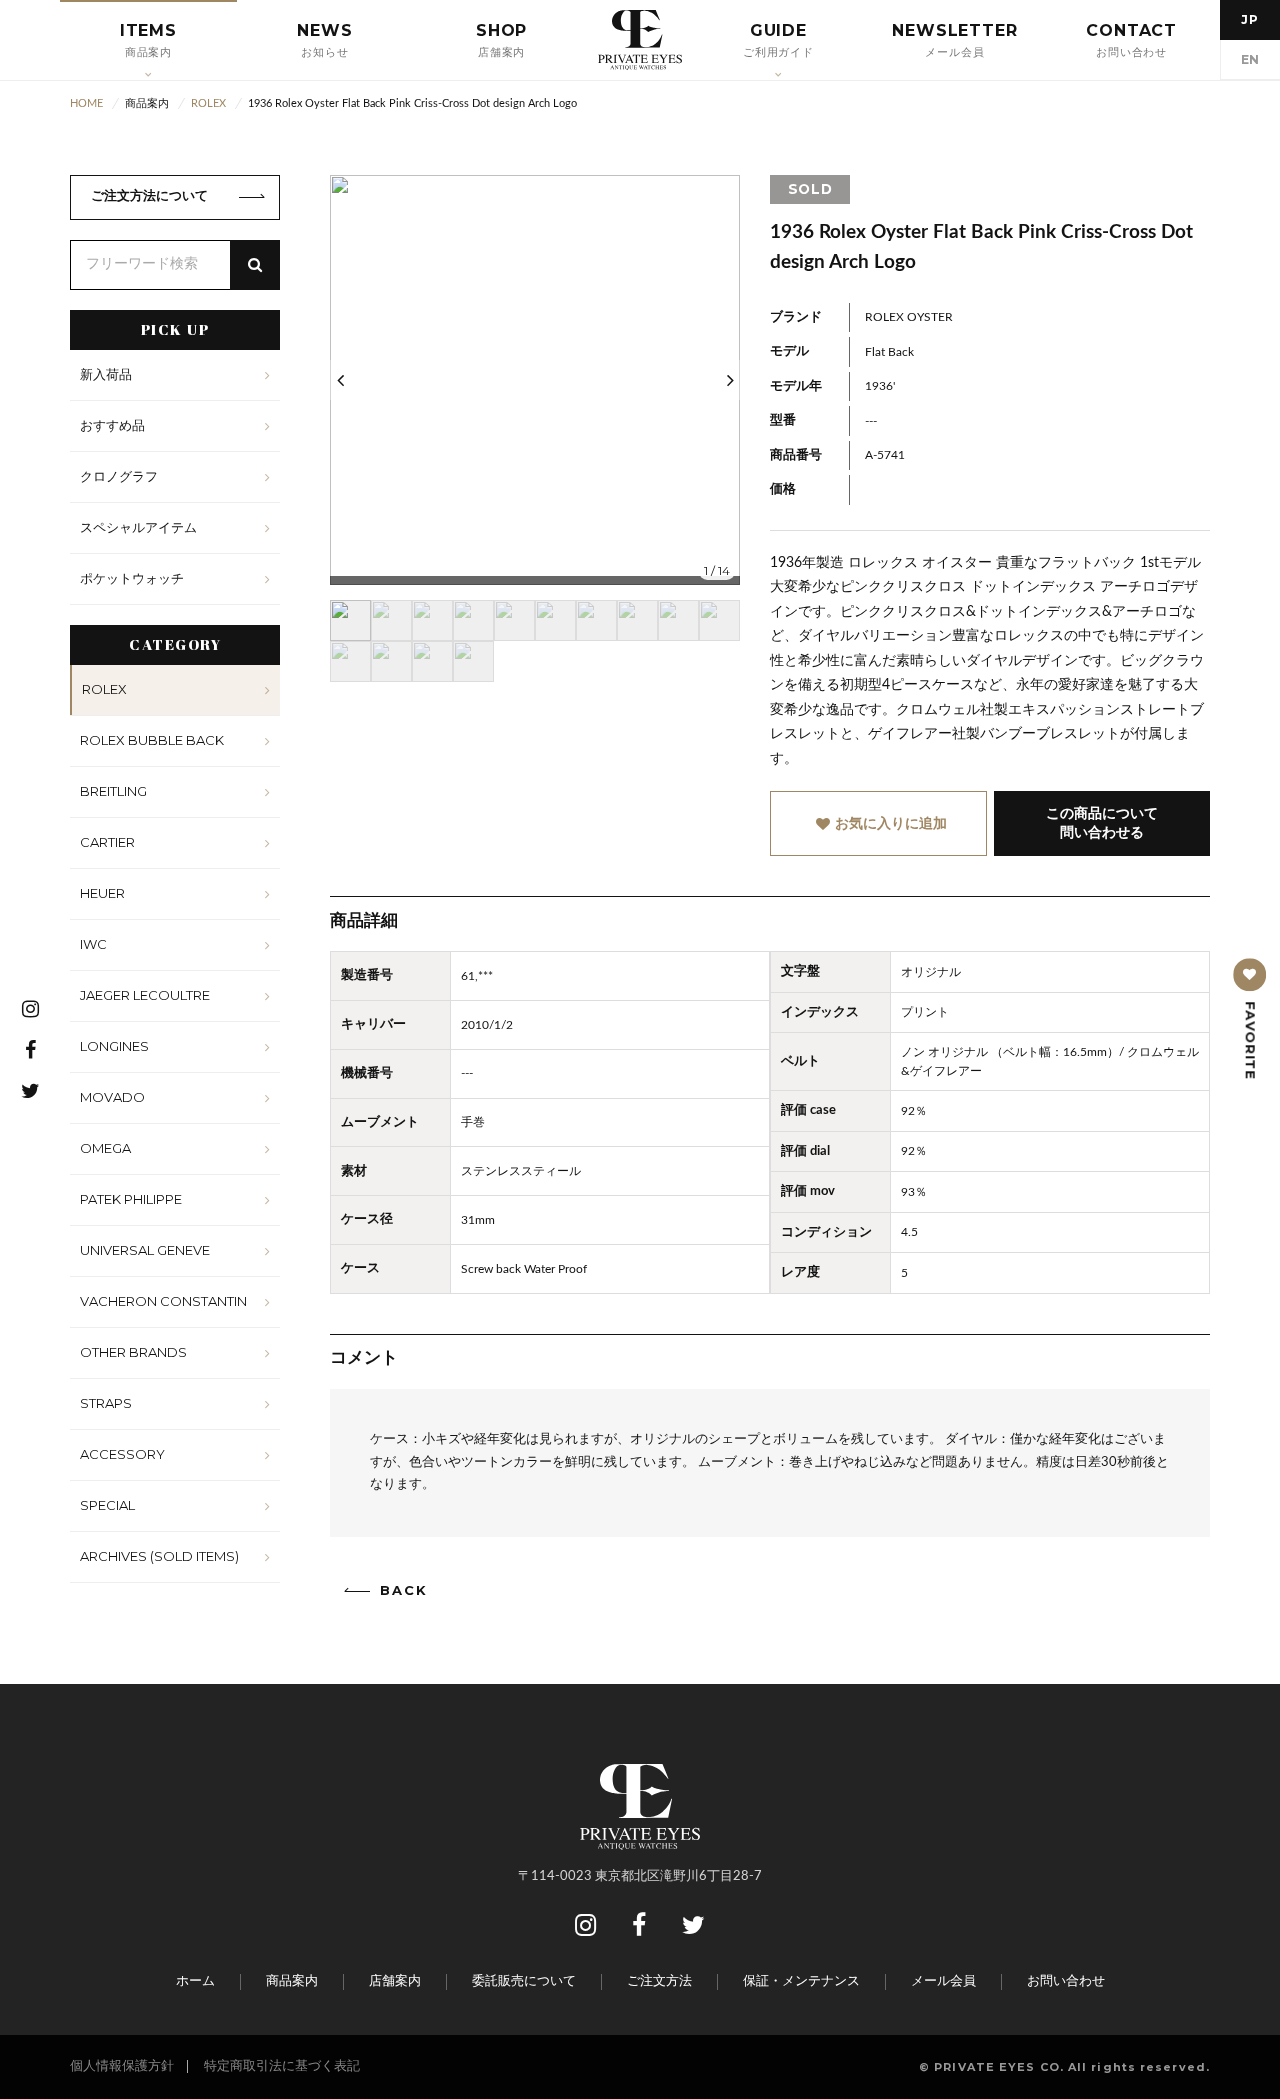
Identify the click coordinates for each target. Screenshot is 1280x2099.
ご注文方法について (149, 196)
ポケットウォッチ (132, 578)
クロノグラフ (119, 476)
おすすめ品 (112, 425)
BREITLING (113, 791)
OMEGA (105, 1148)
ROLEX (104, 689)
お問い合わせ (1066, 1981)
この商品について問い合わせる (1102, 823)
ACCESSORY (122, 1454)
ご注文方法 (659, 1981)
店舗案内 (395, 1981)
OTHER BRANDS (133, 1352)
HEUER (102, 893)
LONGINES (114, 1046)
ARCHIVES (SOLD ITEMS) (159, 1556)
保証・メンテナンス (801, 1981)
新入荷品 (106, 374)
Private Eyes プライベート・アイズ (640, 40)
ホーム (195, 1981)
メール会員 (943, 1981)
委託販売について (524, 1981)
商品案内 (292, 1981)
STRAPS (106, 1403)
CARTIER (107, 842)
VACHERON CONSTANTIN (163, 1301)
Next (730, 380)
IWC (93, 944)
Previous (340, 380)
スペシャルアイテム (138, 527)
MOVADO (112, 1097)
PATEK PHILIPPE (131, 1199)
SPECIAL (107, 1505)
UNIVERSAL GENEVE (145, 1250)
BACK (404, 1590)
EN (1250, 59)
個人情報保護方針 (122, 2066)
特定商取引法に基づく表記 (282, 2066)
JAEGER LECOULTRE (145, 995)
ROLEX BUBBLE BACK (152, 740)
